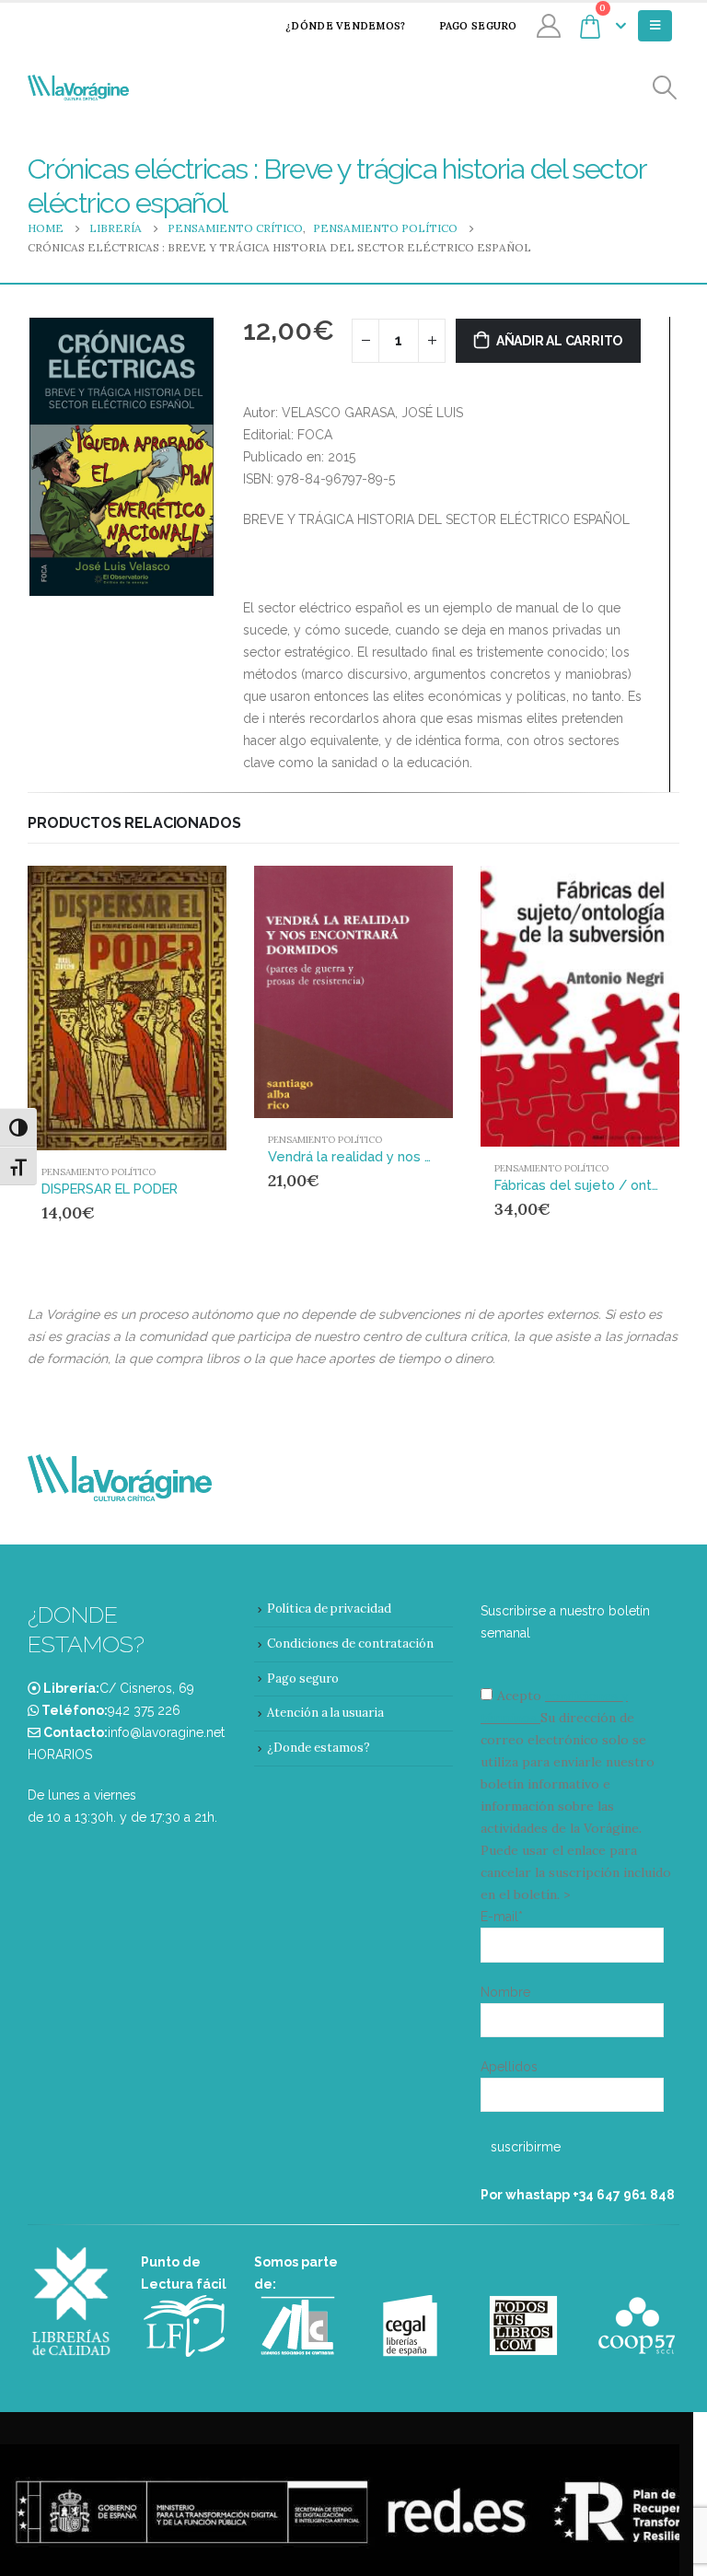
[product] (127, 1008)
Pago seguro (478, 26)
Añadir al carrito (559, 341)
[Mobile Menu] (655, 26)
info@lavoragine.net (166, 1732)
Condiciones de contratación (350, 1644)
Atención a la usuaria (325, 1713)
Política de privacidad (329, 1609)
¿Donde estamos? (319, 1748)
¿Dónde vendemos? (345, 26)
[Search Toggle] (665, 88)
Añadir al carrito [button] (178, 896)
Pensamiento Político (99, 1172)
